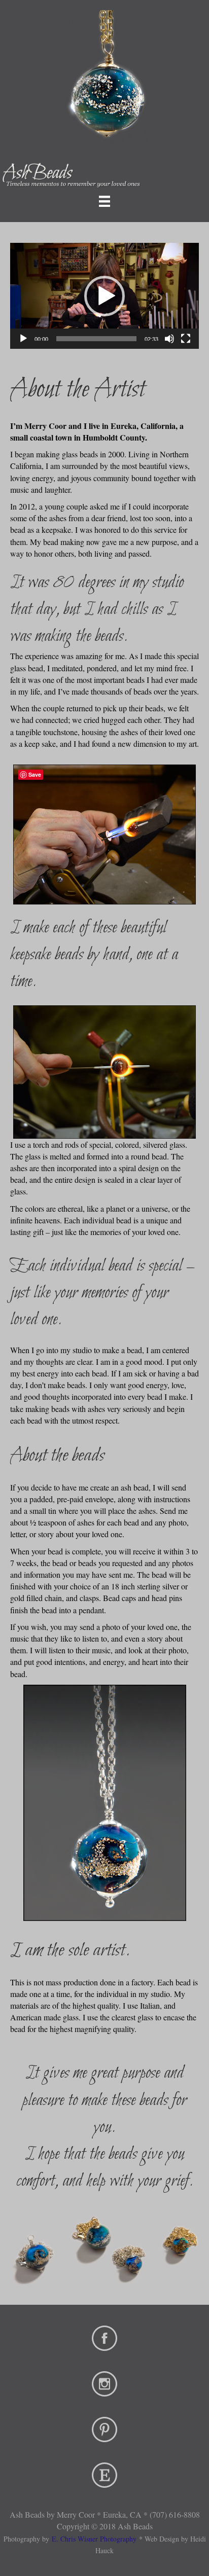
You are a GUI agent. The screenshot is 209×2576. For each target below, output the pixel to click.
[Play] (23, 339)
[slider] (96, 339)
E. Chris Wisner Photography (94, 2539)
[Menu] (104, 201)
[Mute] (169, 339)
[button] (104, 296)
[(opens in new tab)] (104, 2337)
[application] (104, 296)
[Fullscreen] (186, 339)
